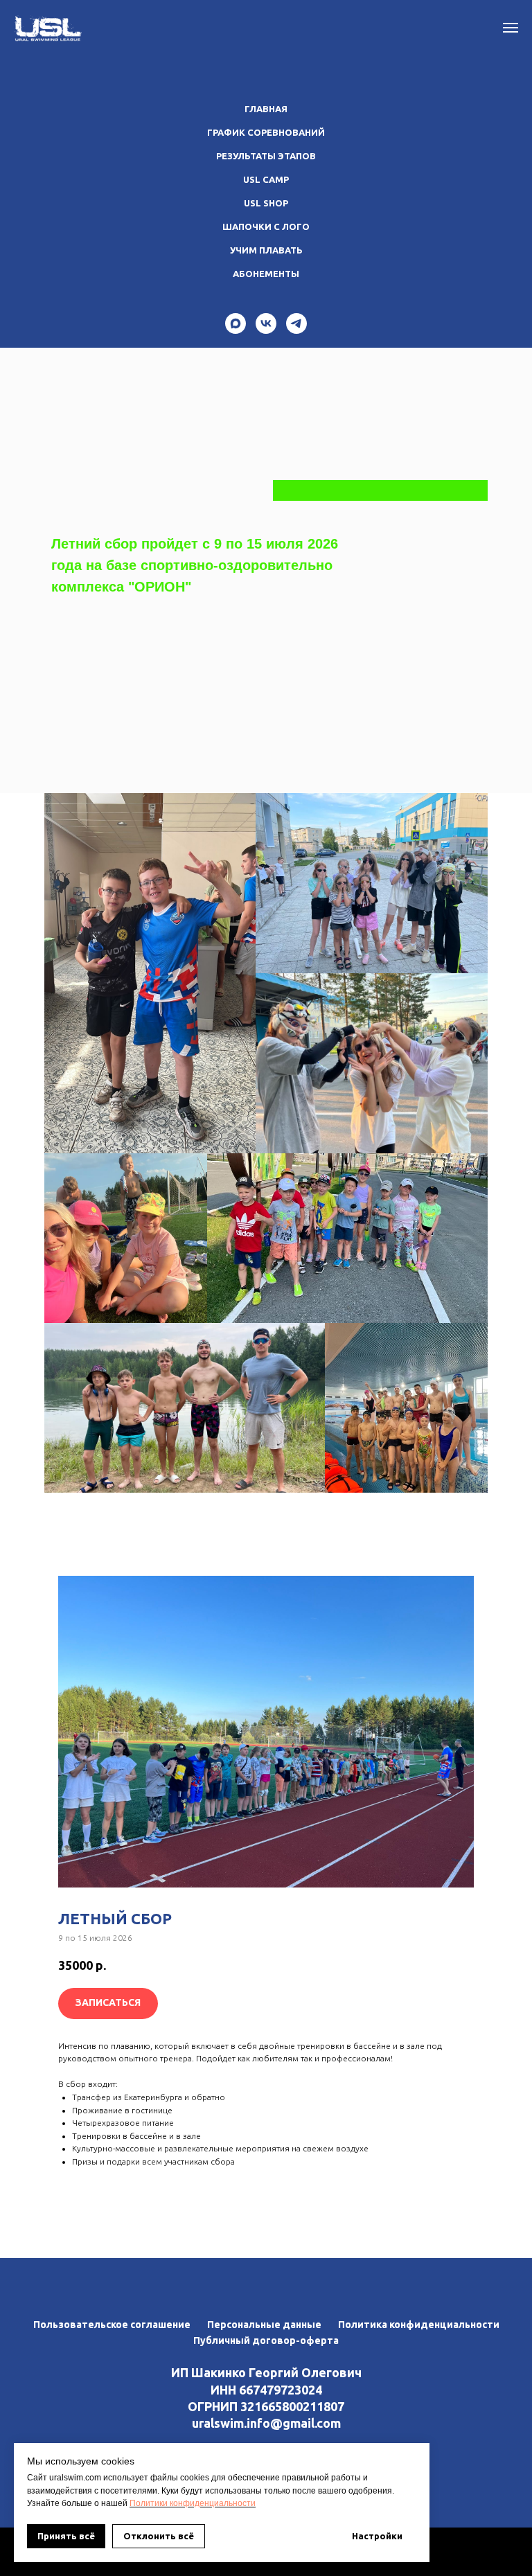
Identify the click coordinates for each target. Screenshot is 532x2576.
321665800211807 (292, 2406)
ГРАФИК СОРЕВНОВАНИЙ (266, 132)
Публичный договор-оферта (266, 2340)
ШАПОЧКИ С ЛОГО (266, 226)
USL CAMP (266, 179)
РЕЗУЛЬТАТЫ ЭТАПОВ (266, 156)
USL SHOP (266, 203)
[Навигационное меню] (511, 28)
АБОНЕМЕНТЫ (266, 274)
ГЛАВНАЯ (266, 109)
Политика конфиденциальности (419, 2325)
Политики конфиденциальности (193, 2503)
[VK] (266, 323)
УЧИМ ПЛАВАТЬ (266, 250)
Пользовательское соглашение (112, 2325)
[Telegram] (296, 323)
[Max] (236, 323)
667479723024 (281, 2390)
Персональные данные (264, 2325)
